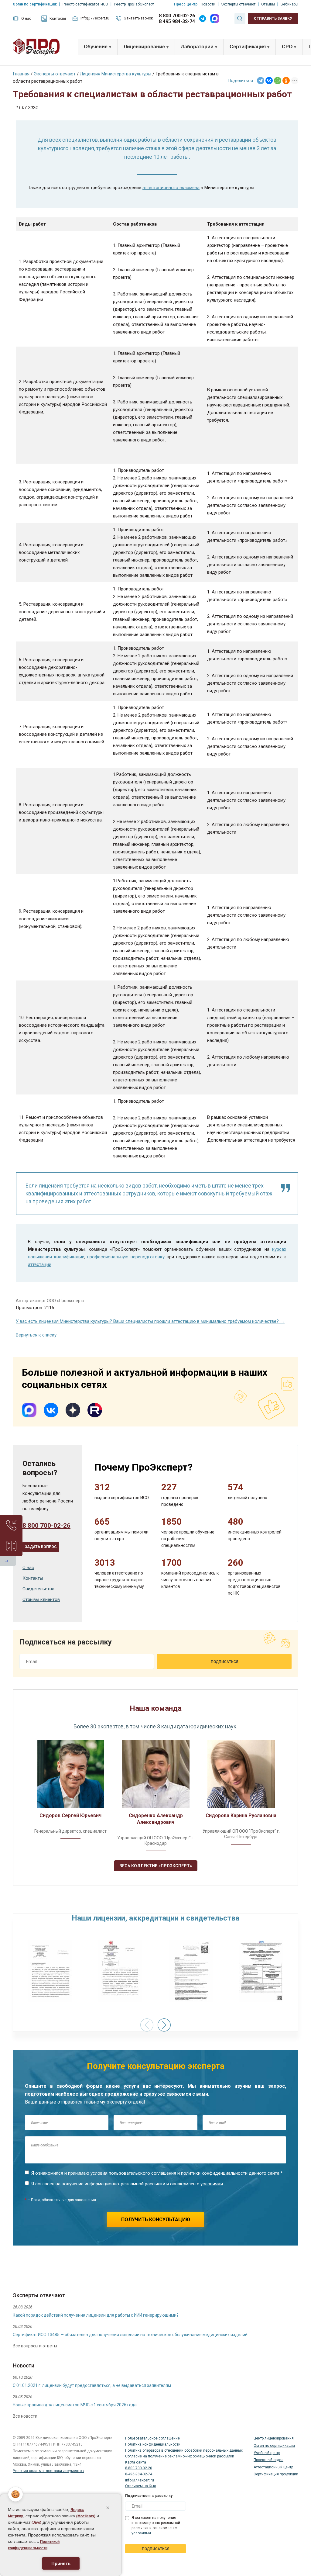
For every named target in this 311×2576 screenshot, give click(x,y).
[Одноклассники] (286, 81)
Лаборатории (197, 47)
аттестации (40, 1264)
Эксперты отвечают (238, 4)
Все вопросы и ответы (35, 2346)
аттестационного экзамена (171, 188)
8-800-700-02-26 (139, 2468)
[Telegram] (261, 81)
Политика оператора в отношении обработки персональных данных (184, 2450)
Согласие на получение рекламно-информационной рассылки (180, 2456)
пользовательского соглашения (142, 2173)
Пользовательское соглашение (152, 2438)
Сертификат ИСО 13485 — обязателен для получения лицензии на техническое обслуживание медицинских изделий (130, 2335)
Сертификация (248, 47)
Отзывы (268, 4)
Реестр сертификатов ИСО (85, 4)
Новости (208, 4)
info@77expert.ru (95, 18)
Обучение (96, 47)
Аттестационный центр (273, 2467)
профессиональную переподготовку (126, 1257)
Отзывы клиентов (41, 1599)
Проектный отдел (268, 2460)
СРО (287, 47)
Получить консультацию (156, 2220)
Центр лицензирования (274, 2438)
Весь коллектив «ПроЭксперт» (156, 1866)
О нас (26, 19)
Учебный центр (267, 2453)
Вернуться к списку (36, 1335)
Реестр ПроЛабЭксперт (134, 4)
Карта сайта (136, 2462)
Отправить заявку (273, 19)
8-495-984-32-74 (139, 2474)
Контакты (58, 19)
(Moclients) (86, 2516)
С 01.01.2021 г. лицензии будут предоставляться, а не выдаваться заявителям (92, 2385)
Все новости (25, 2416)
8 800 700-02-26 (177, 16)
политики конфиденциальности (214, 2173)
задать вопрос (41, 1547)
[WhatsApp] (278, 81)
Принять (61, 2563)
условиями (212, 2184)
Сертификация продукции (276, 2474)
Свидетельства (38, 1589)
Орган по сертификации (274, 2446)
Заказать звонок (138, 18)
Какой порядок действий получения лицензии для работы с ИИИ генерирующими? (96, 2315)
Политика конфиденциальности (153, 2444)
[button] (164, 2025)
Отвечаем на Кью (140, 2486)
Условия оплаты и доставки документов (48, 2471)
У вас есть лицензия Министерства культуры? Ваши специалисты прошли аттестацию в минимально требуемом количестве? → (150, 1321)
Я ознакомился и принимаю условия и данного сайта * (157, 2173)
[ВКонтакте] (269, 81)
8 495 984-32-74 (177, 21)
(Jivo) (36, 2522)
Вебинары (289, 4)
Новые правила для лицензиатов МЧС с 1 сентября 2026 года (75, 2405)
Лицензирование (144, 47)
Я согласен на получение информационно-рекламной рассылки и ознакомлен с (127, 2184)
